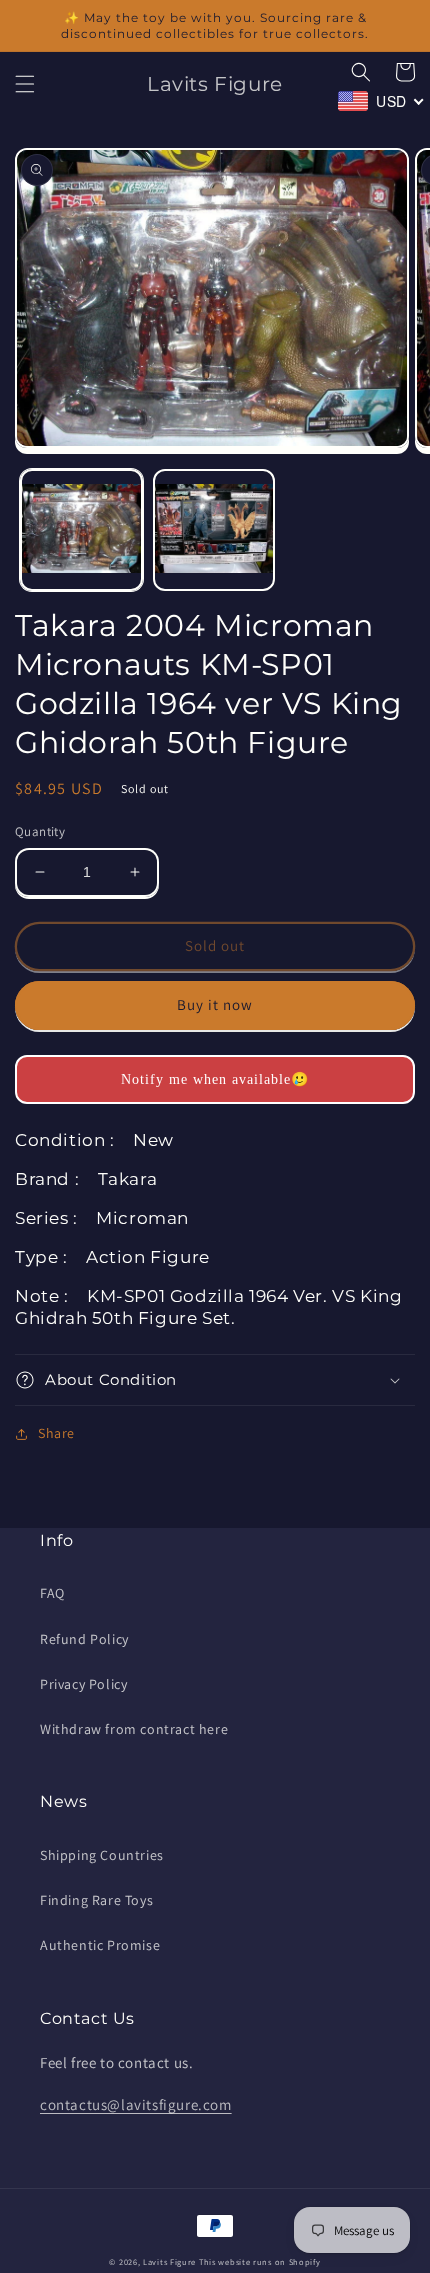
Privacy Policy (83, 1684)
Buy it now (215, 1004)
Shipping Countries (102, 1855)
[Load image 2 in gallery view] (214, 530)
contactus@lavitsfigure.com (136, 2104)
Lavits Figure (169, 2261)
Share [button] (56, 1433)
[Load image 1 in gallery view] (81, 530)
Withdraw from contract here (134, 1729)
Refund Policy (84, 1639)
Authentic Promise (100, 1945)
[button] (25, 84)
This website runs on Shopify (260, 2261)
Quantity (40, 831)
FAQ (52, 1593)
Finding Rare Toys (96, 1900)
